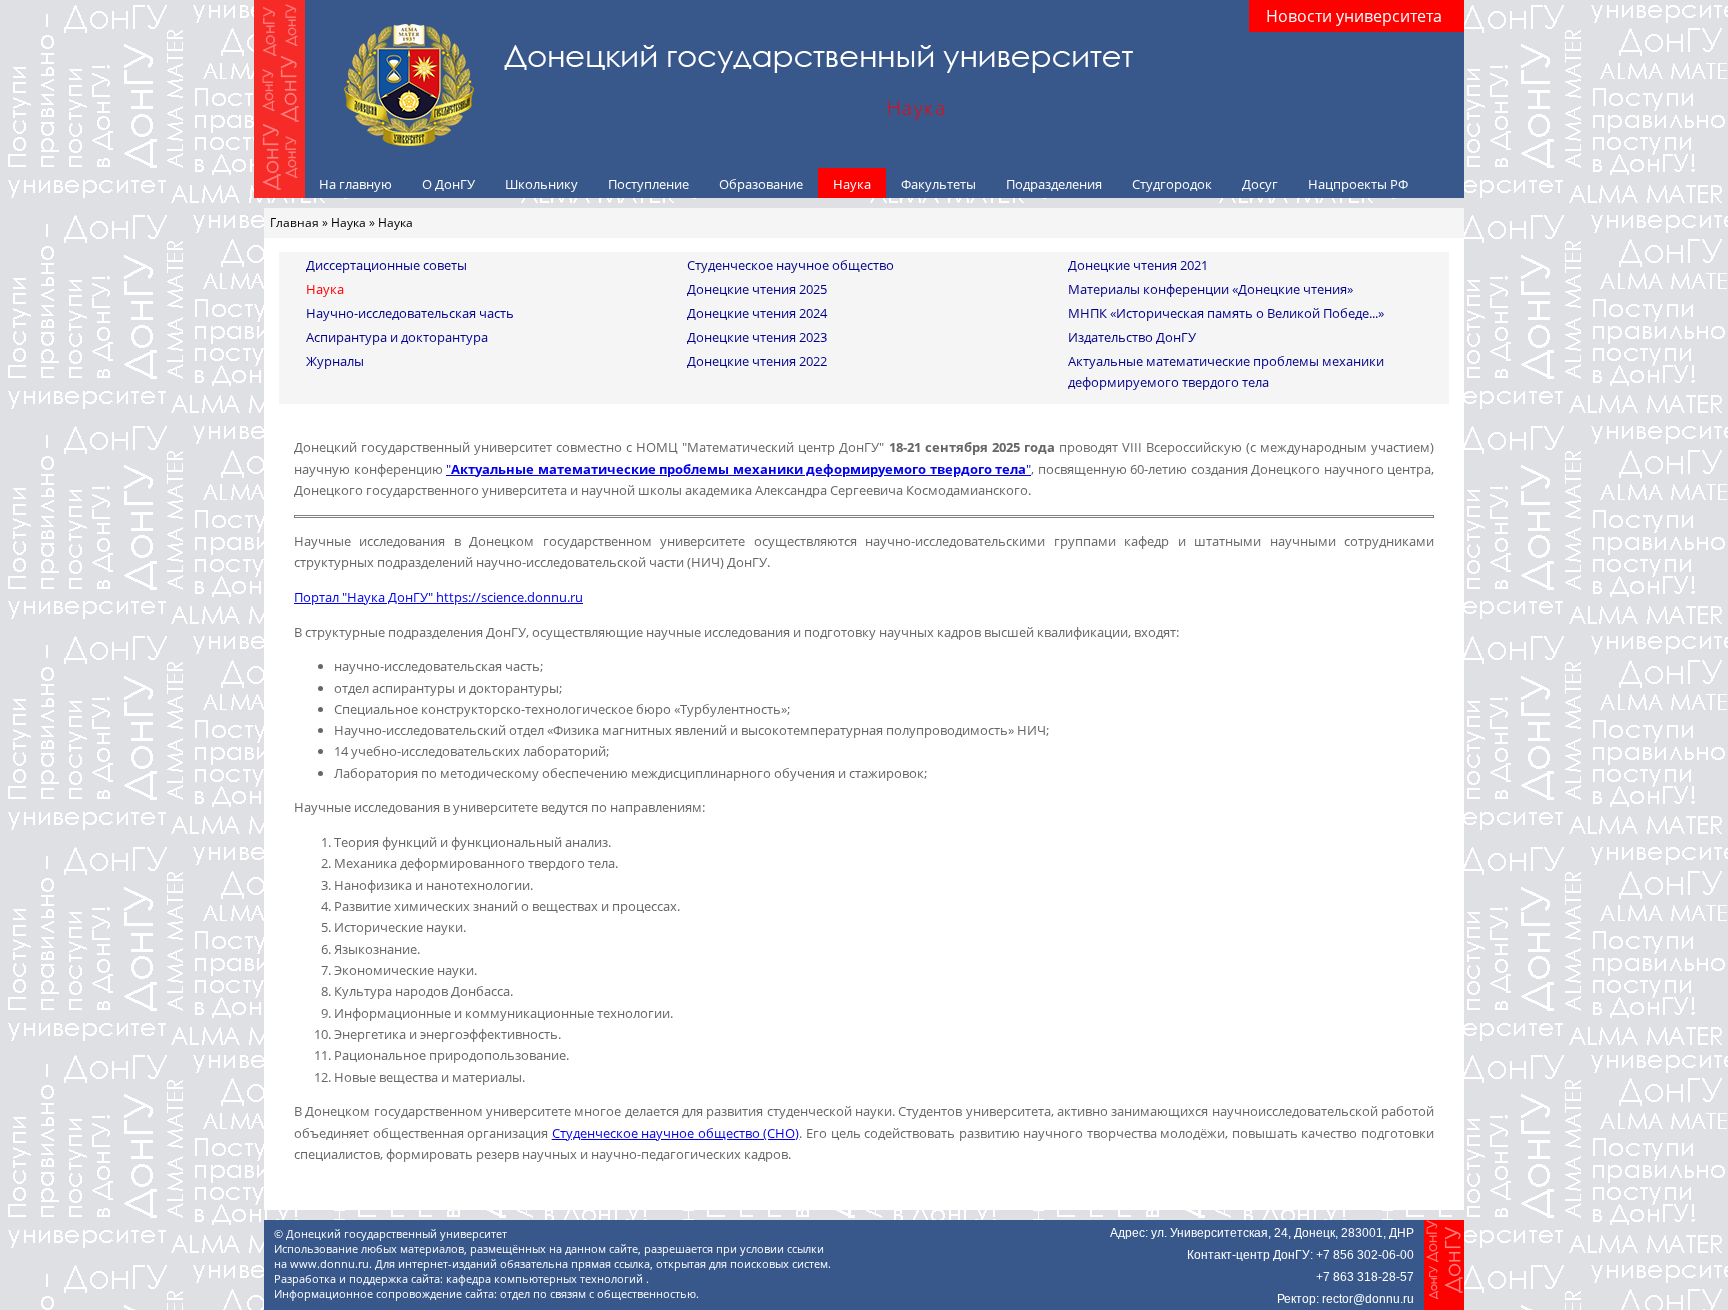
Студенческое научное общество (790, 265)
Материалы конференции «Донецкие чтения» (1210, 289)
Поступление (648, 184)
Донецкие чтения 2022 (757, 361)
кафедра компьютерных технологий (546, 1279)
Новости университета (1354, 16)
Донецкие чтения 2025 (757, 289)
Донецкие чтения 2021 (1138, 265)
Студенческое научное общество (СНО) (676, 1133)
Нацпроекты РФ (1358, 184)
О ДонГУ (448, 184)
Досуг (1260, 184)
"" (738, 469)
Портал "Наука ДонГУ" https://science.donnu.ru (438, 597)
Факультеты (938, 184)
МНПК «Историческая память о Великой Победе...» (1226, 313)
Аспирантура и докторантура (397, 337)
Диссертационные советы (386, 265)
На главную (355, 184)
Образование (761, 184)
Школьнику (541, 184)
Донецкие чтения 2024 (757, 313)
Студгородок (1172, 184)
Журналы (335, 361)
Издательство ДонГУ (1132, 337)
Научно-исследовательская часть (410, 313)
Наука (852, 184)
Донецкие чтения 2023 (757, 337)
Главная (294, 222)
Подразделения (1054, 184)
